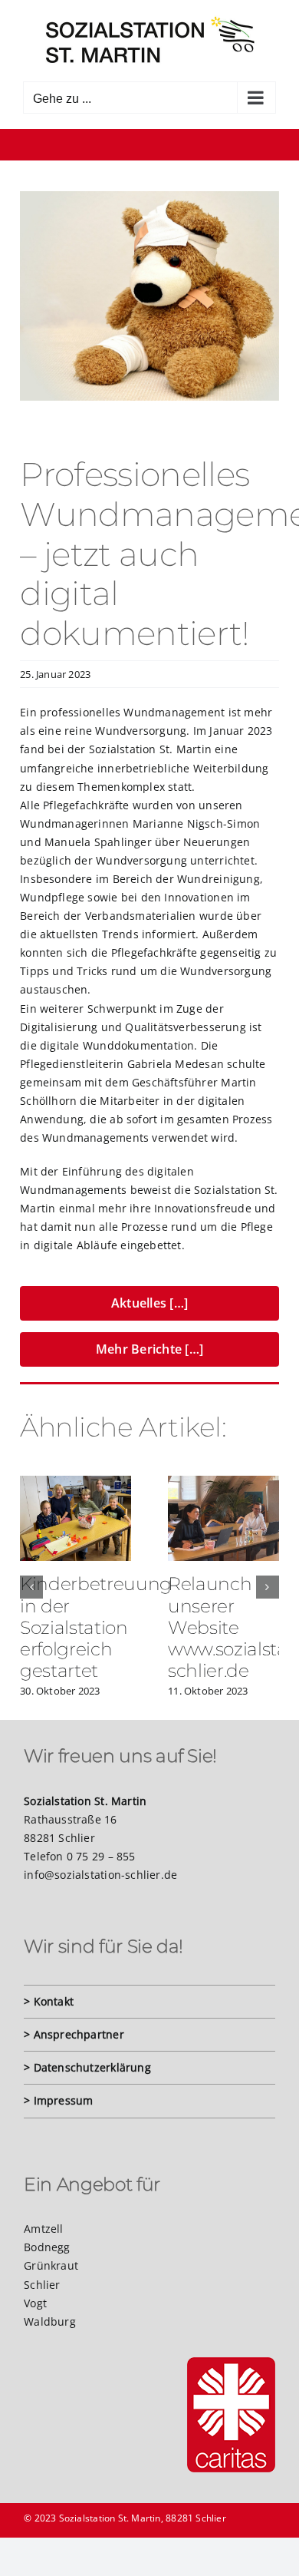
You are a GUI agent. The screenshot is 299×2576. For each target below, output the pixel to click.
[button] (31, 1587)
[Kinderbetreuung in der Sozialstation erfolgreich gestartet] (76, 1483)
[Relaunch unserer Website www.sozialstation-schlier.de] (223, 1483)
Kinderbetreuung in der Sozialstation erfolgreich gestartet (96, 1627)
